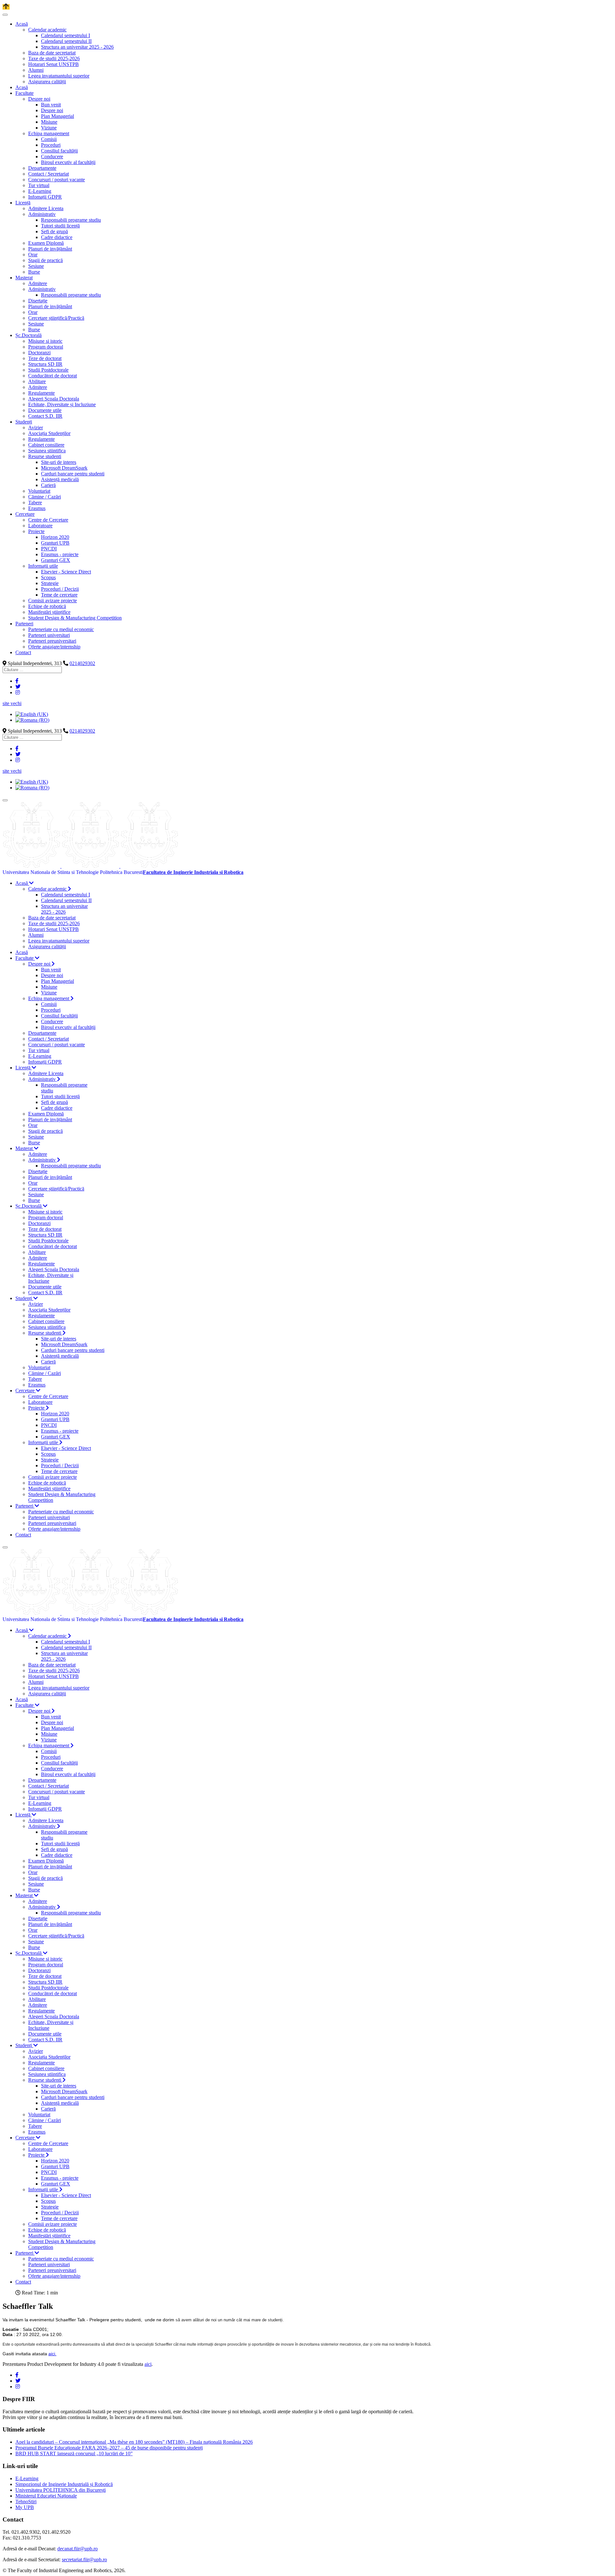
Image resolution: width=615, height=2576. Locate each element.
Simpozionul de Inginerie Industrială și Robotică (64, 2484)
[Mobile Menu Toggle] (5, 15)
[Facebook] (17, 681)
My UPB (25, 2507)
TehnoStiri (26, 2502)
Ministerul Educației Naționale (46, 2496)
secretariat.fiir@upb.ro (84, 2560)
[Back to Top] (6, 7)
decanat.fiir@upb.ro (78, 2549)
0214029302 (82, 663)
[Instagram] (18, 692)
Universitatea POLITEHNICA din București (61, 2490)
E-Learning (27, 2478)
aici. (52, 2354)
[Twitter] (18, 687)
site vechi (12, 703)
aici (148, 2364)
